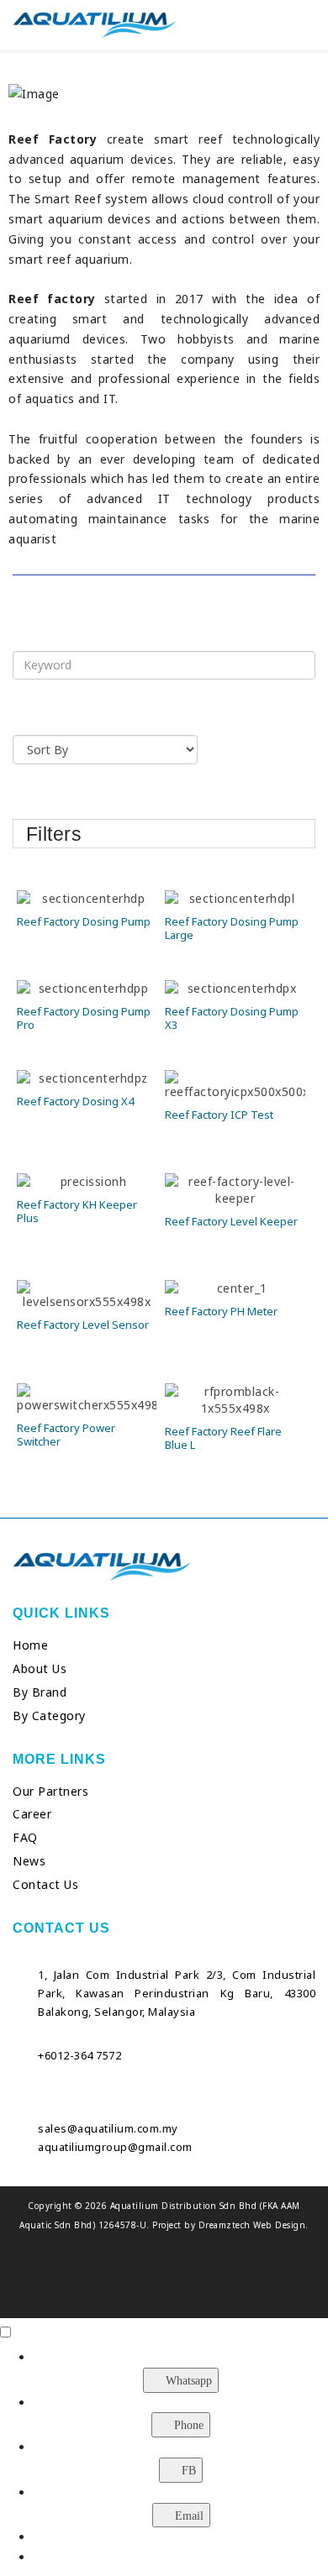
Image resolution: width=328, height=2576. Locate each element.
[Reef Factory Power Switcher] (87, 1398)
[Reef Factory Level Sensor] (87, 1295)
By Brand (40, 1692)
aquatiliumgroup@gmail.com (115, 2147)
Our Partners (50, 1791)
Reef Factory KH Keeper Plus (77, 1211)
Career (32, 1814)
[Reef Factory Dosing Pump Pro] (87, 989)
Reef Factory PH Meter (221, 1311)
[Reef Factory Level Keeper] (235, 1190)
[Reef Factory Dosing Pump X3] (235, 989)
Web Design (279, 2225)
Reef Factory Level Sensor (83, 1325)
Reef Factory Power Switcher (66, 1435)
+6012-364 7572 (79, 2055)
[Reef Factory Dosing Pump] (87, 899)
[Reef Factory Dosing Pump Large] (235, 899)
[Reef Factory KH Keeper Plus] (87, 1182)
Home (30, 1645)
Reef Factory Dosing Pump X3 (232, 1018)
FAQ (25, 1837)
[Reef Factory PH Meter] (235, 1288)
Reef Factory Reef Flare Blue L (223, 1438)
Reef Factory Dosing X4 (75, 1101)
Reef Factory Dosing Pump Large (232, 928)
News (29, 1861)
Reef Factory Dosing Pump (84, 921)
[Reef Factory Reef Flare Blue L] (235, 1400)
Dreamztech (225, 2225)
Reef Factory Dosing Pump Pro (84, 1018)
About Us (40, 1668)
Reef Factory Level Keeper (231, 1221)
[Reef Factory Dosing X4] (87, 1078)
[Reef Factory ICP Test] (235, 1085)
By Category (49, 1716)
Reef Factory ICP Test (219, 1115)
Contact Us (45, 1884)
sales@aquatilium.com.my (108, 2128)
